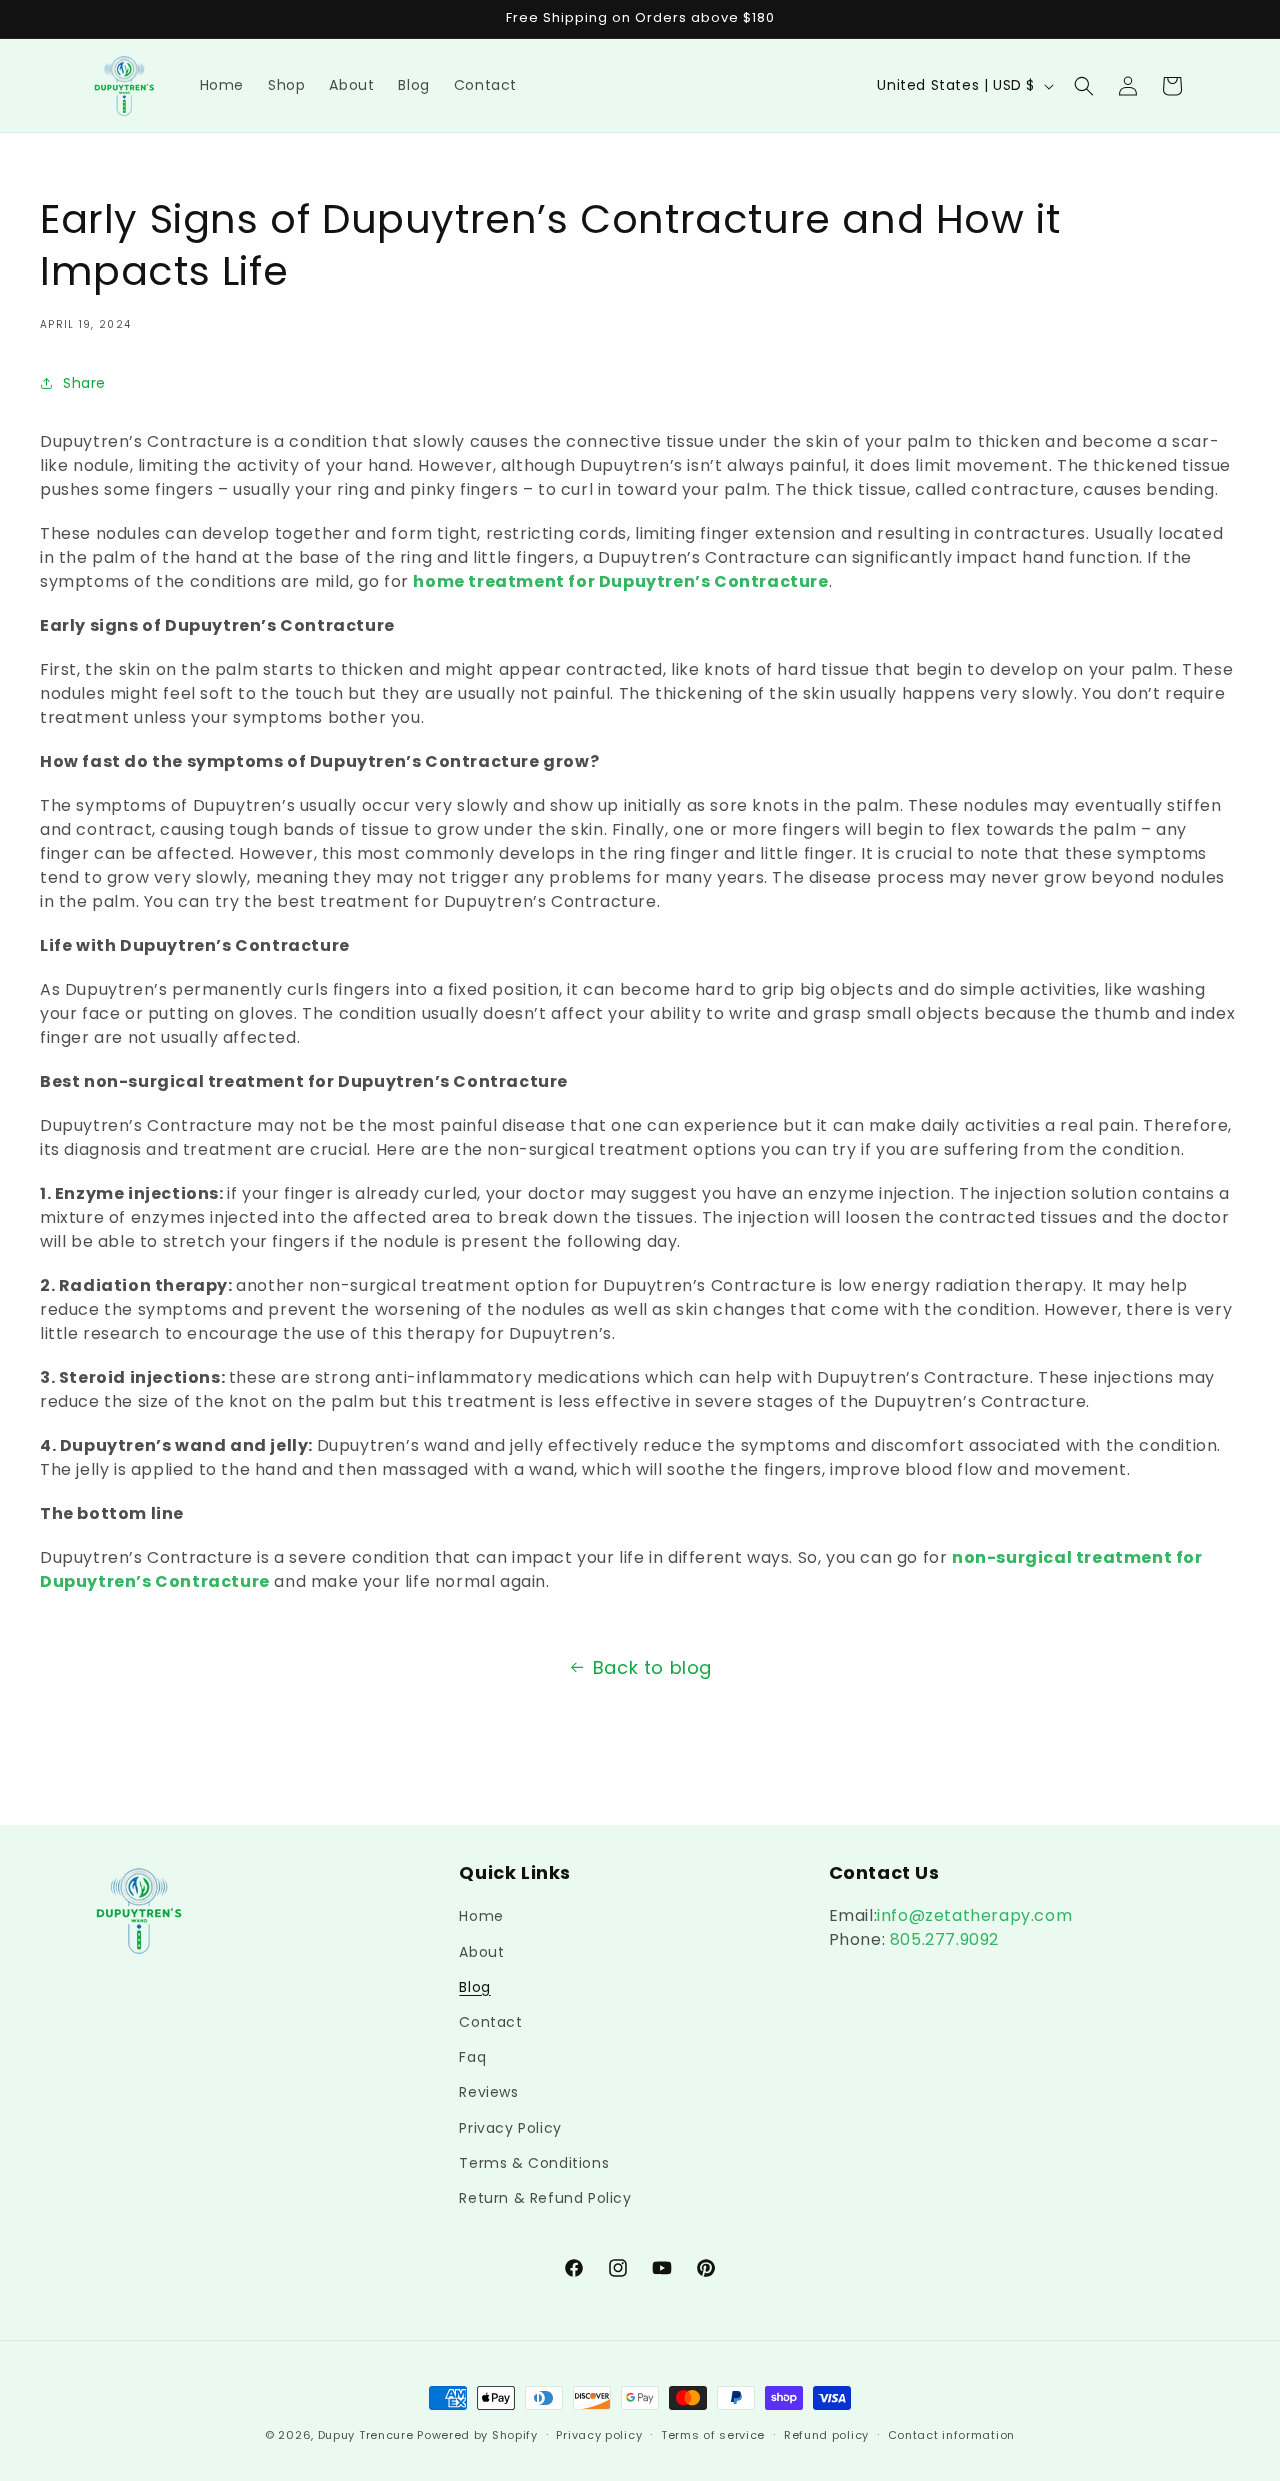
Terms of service (713, 2435)
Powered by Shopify (477, 2435)
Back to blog (652, 1667)
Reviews (488, 2092)
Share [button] (84, 383)
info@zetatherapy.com (974, 1915)
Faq (472, 2057)
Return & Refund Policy (545, 2198)
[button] (1084, 86)
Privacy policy (599, 2435)
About (481, 1952)
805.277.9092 (942, 1939)
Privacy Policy (510, 2128)
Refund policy (826, 2435)
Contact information (951, 2435)
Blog (474, 1987)
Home (481, 1916)
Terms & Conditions (534, 2163)
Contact (490, 2022)
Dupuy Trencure (366, 2435)
